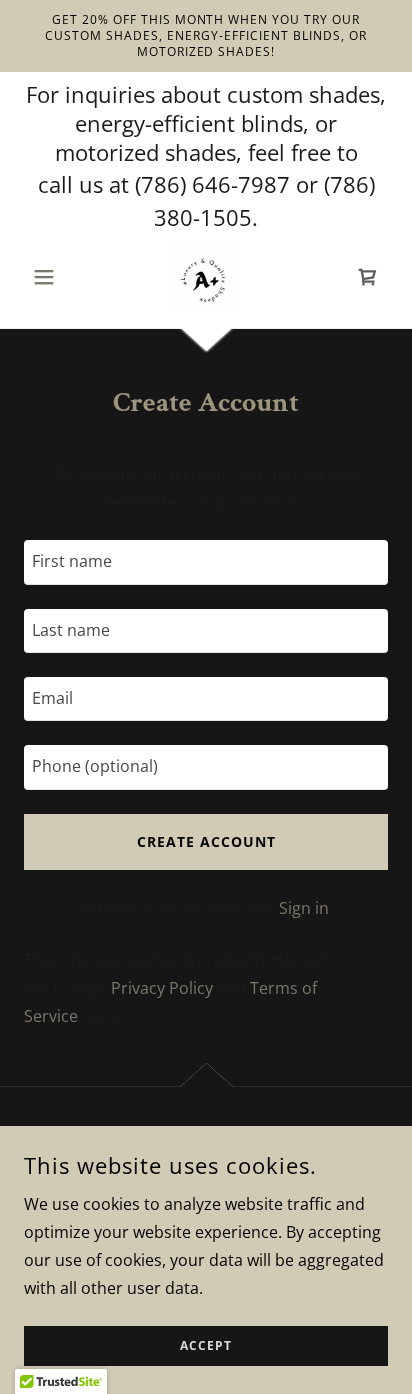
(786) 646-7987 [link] (212, 184)
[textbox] (206, 562)
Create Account (206, 841)
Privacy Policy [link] (162, 988)
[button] (51, 277)
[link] (206, 277)
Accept (206, 1346)
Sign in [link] (304, 908)
